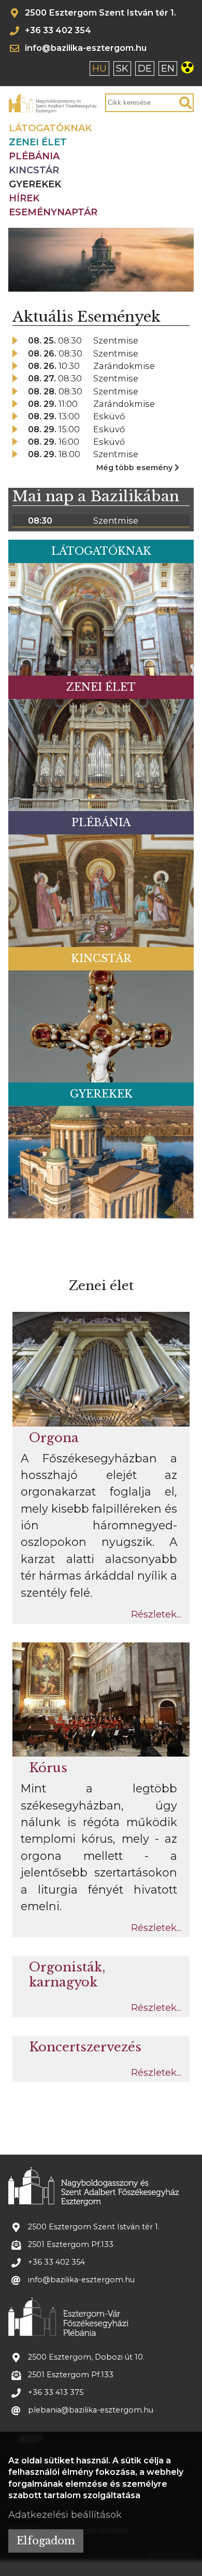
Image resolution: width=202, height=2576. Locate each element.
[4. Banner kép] (116, 284)
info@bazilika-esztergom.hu (86, 48)
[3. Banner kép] (102, 284)
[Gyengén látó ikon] (190, 70)
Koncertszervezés (85, 2047)
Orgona (54, 1438)
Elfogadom (46, 2541)
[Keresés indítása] (185, 103)
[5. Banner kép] (129, 284)
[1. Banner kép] (74, 284)
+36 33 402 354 (58, 31)
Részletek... (156, 1614)
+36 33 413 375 (56, 2393)
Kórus (48, 1768)
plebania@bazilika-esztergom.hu (91, 2410)
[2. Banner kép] (88, 284)
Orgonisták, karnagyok (67, 1975)
